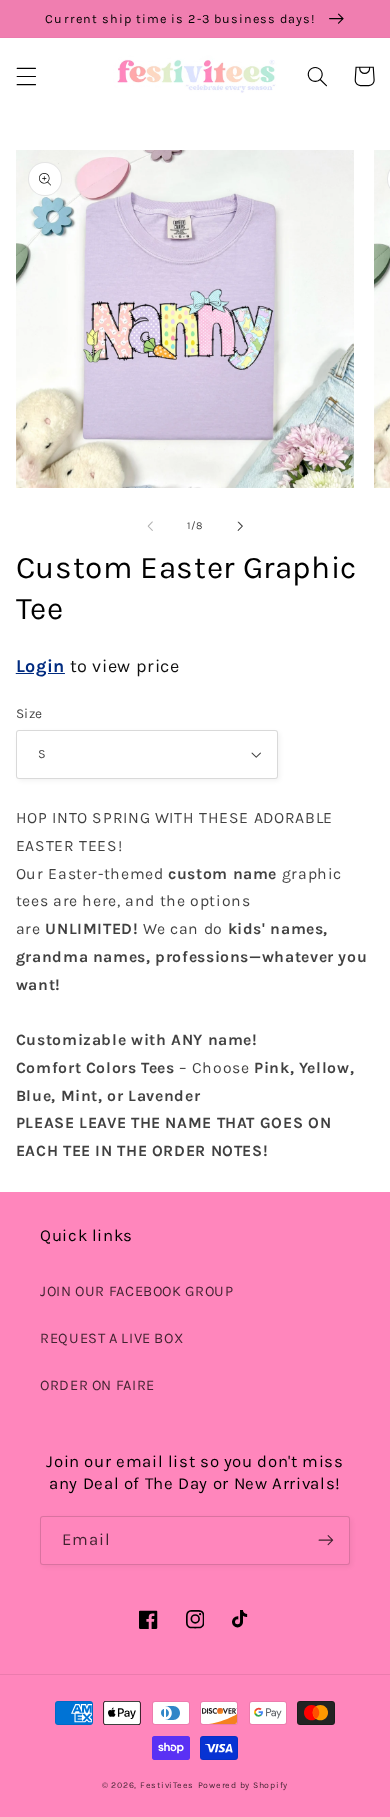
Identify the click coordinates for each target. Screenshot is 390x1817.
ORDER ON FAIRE (97, 1385)
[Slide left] (150, 526)
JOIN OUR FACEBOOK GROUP (137, 1291)
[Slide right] (240, 526)
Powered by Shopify (243, 1785)
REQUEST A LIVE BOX (111, 1338)
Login (40, 666)
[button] (26, 76)
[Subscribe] (326, 1540)
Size (29, 713)
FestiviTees (167, 1785)
